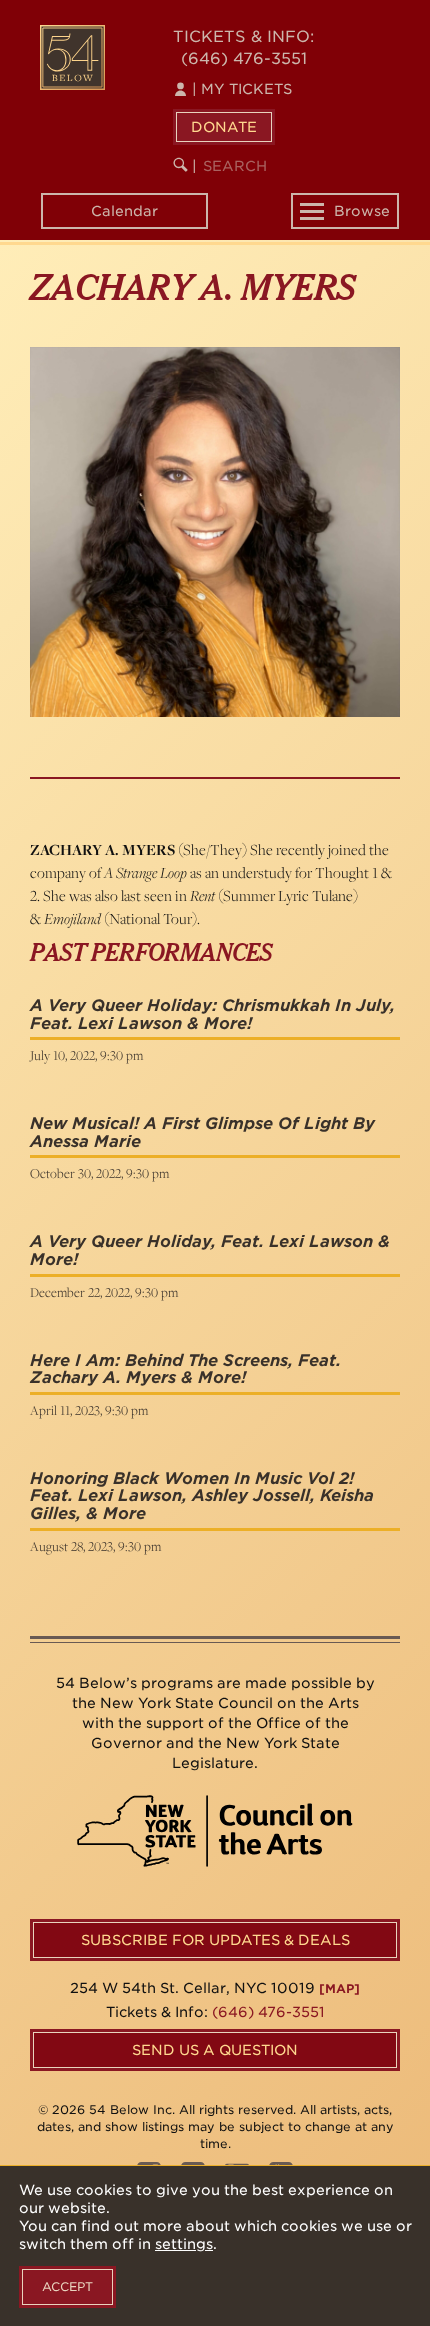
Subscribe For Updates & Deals (215, 1940)
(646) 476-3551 (244, 58)
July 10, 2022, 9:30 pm (86, 1055)
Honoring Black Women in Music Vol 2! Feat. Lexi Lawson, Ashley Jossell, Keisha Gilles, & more (202, 1496)
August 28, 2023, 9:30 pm (95, 1546)
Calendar (124, 211)
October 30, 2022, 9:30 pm (99, 1173)
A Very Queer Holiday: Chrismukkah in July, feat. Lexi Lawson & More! (212, 1014)
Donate (224, 127)
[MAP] (339, 1988)
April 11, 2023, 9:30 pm (89, 1410)
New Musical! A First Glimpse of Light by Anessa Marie (202, 1132)
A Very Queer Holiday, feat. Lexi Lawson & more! (210, 1250)
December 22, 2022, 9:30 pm (104, 1292)
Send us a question (215, 2050)
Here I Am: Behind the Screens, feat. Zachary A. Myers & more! (185, 1369)
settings (184, 2244)
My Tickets (242, 89)
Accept (67, 2286)
